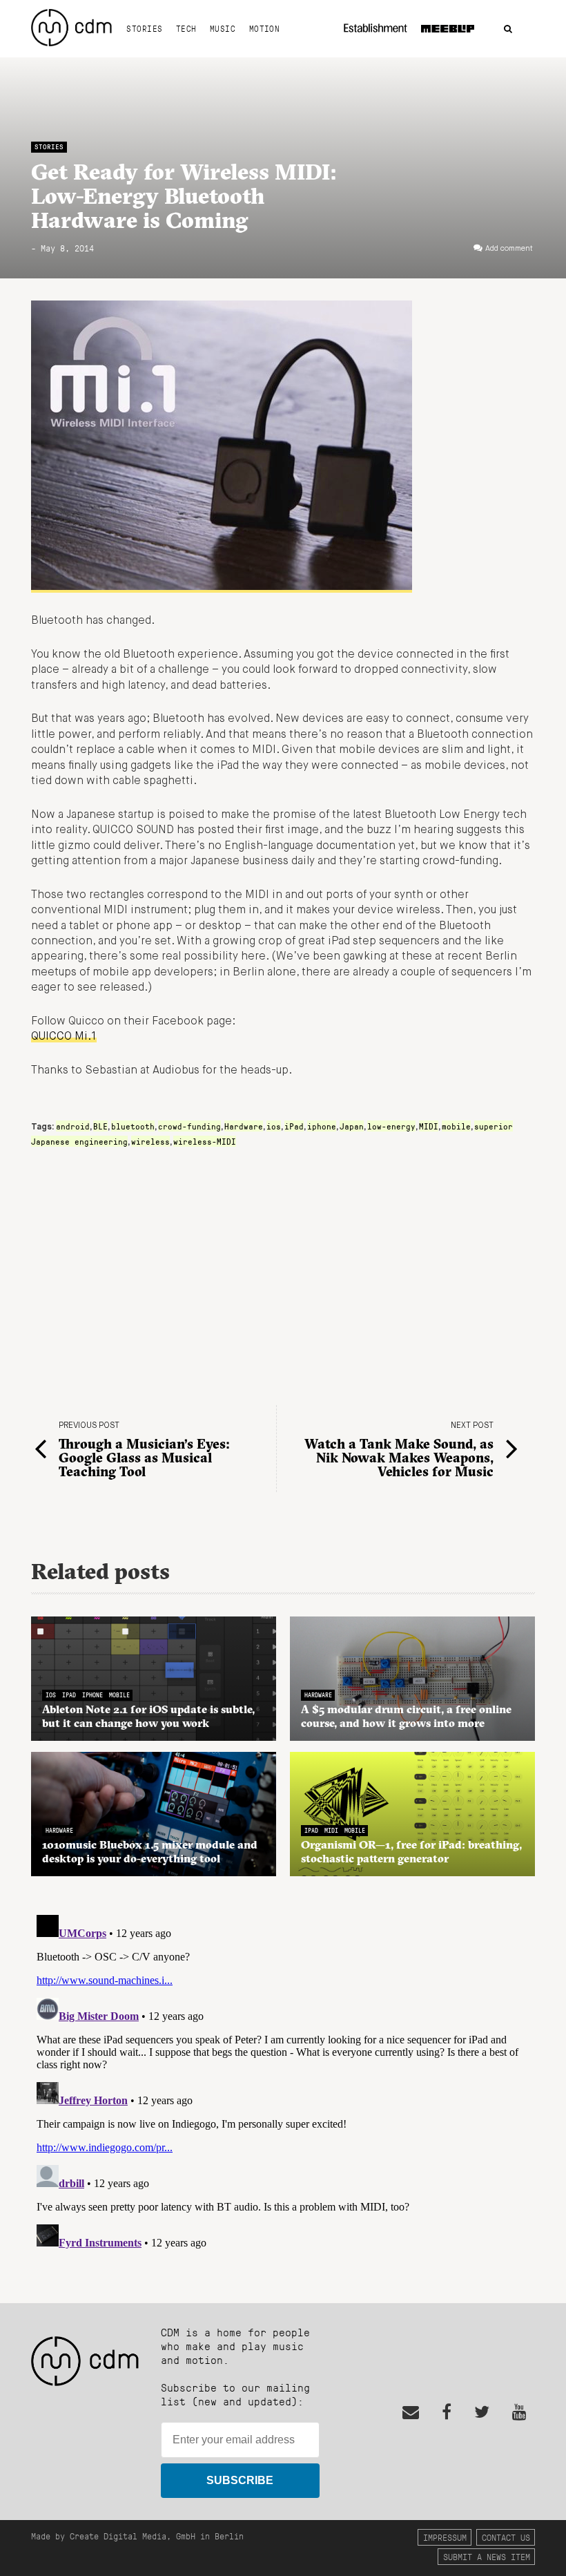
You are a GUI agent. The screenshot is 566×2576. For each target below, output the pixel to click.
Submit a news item (487, 2556)
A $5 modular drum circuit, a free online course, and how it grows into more (406, 1716)
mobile (456, 1126)
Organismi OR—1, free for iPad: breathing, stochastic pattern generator (411, 1851)
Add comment (509, 249)
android (73, 1126)
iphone (322, 1126)
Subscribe (240, 2480)
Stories (144, 28)
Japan (352, 1126)
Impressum (445, 2537)
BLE (100, 1126)
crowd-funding (189, 1126)
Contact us (506, 2537)
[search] (508, 29)
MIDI (429, 1126)
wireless (150, 1141)
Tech (186, 28)
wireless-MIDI (205, 1141)
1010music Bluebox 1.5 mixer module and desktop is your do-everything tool (150, 1851)
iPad (294, 1126)
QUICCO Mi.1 (64, 1037)
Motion (265, 28)
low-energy (391, 1126)
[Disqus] (283, 2082)
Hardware (244, 1126)
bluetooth (133, 1126)
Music (223, 28)
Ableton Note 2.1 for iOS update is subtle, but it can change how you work (148, 1716)
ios (274, 1126)
